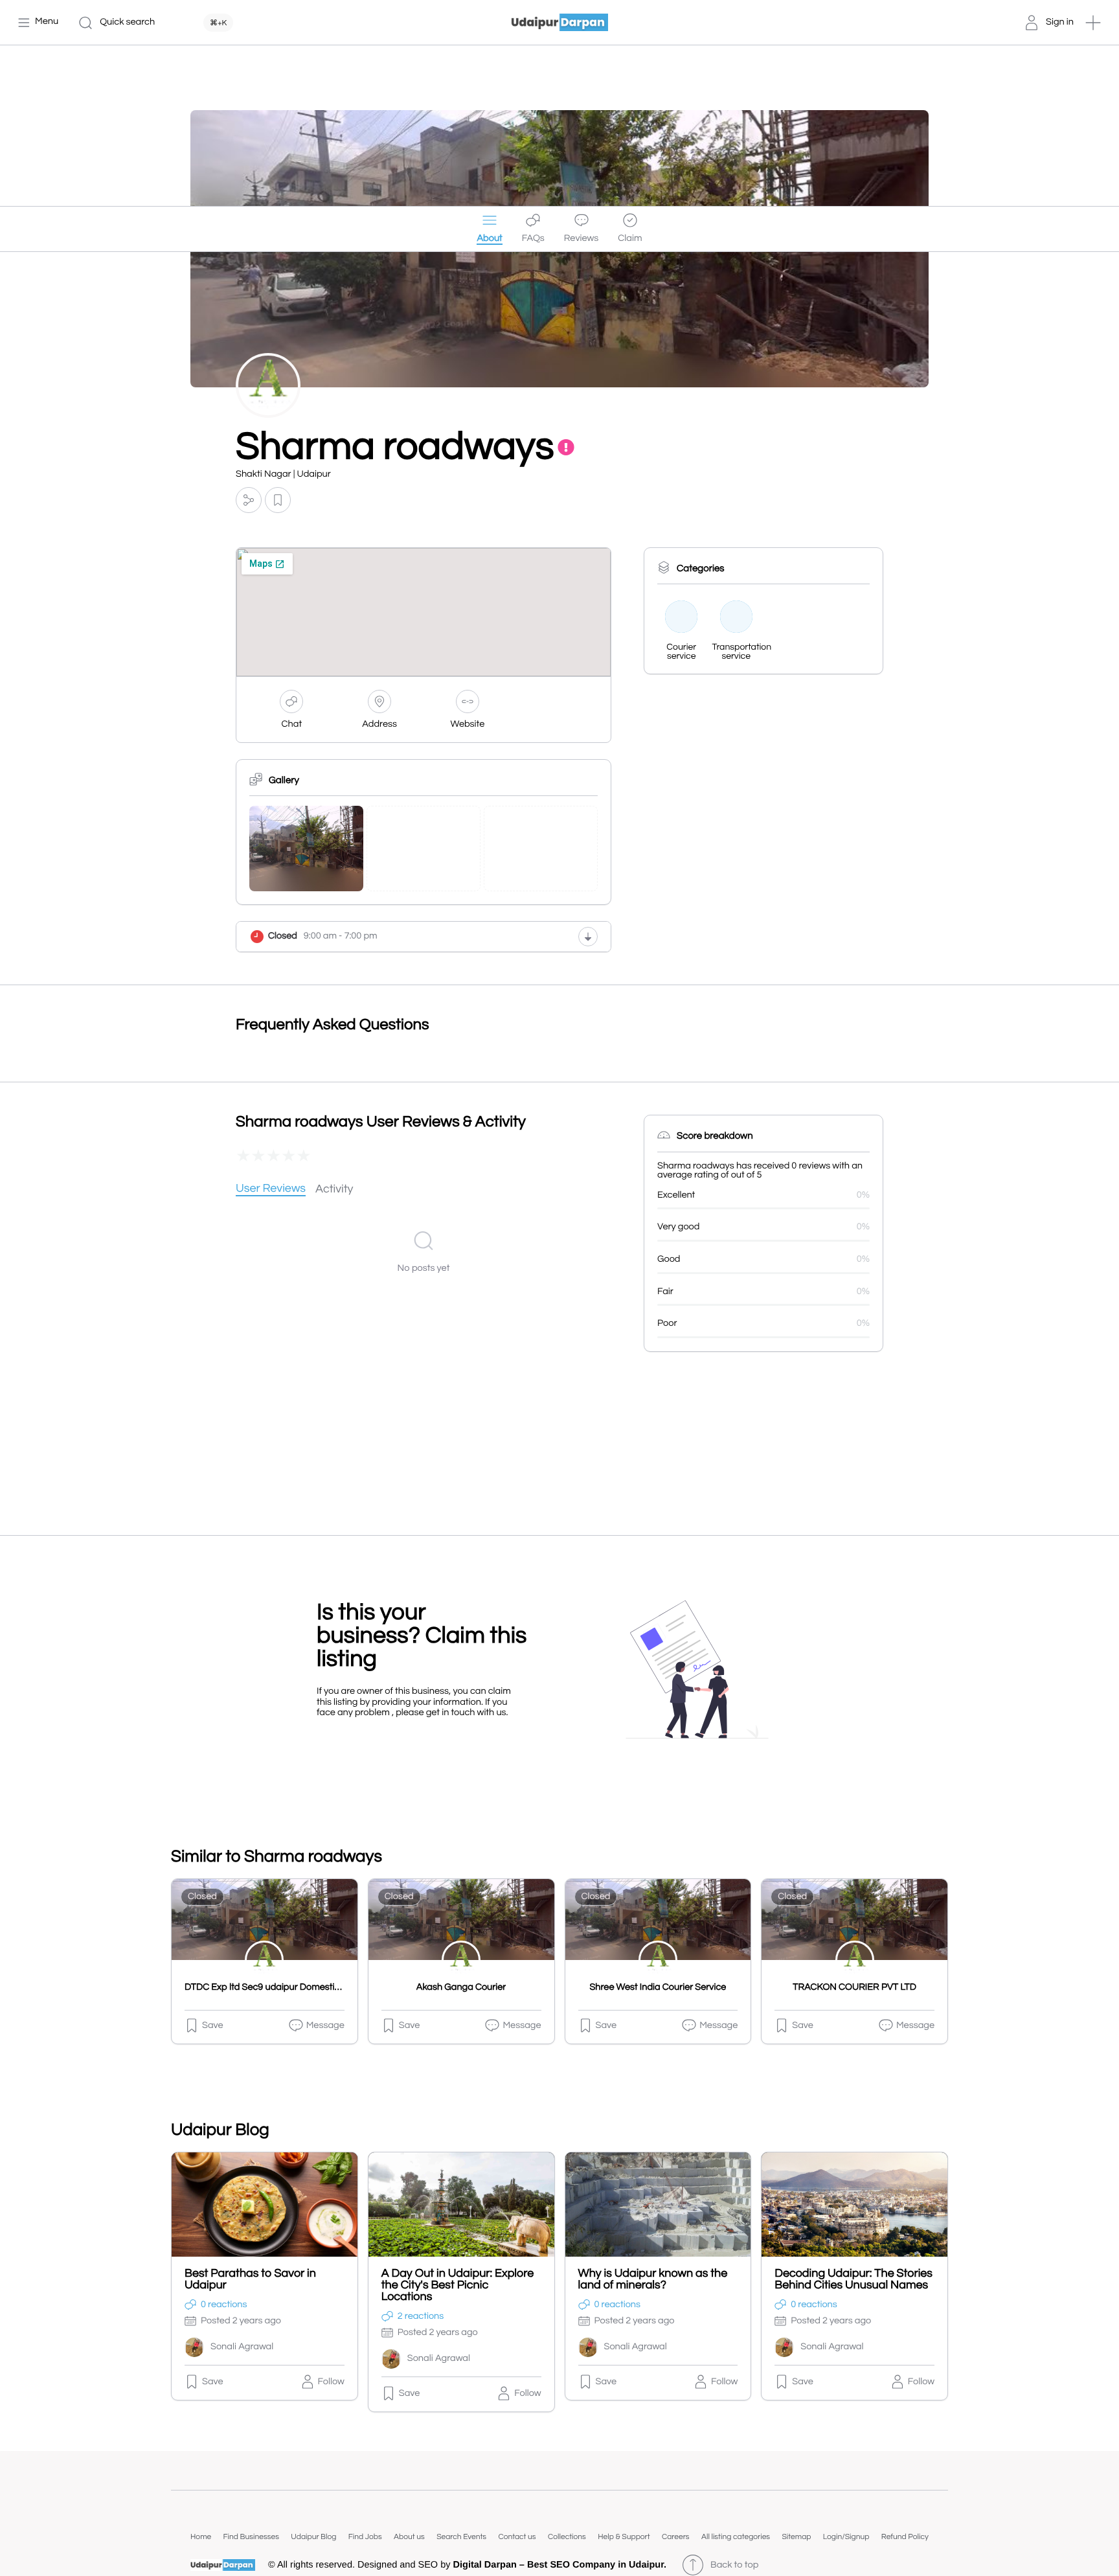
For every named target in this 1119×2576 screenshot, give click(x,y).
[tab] (271, 1190)
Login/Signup (846, 2537)
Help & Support (624, 2537)
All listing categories (736, 2537)
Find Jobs (365, 2537)
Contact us (517, 2537)
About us (409, 2537)
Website (468, 724)
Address (379, 724)
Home (201, 2537)
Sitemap (796, 2537)
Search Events (461, 2537)
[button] (1093, 23)
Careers (676, 2537)
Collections (567, 2537)
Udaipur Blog (313, 2537)
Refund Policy (905, 2537)
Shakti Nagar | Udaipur (283, 474)
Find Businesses (251, 2537)
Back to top (734, 2565)
